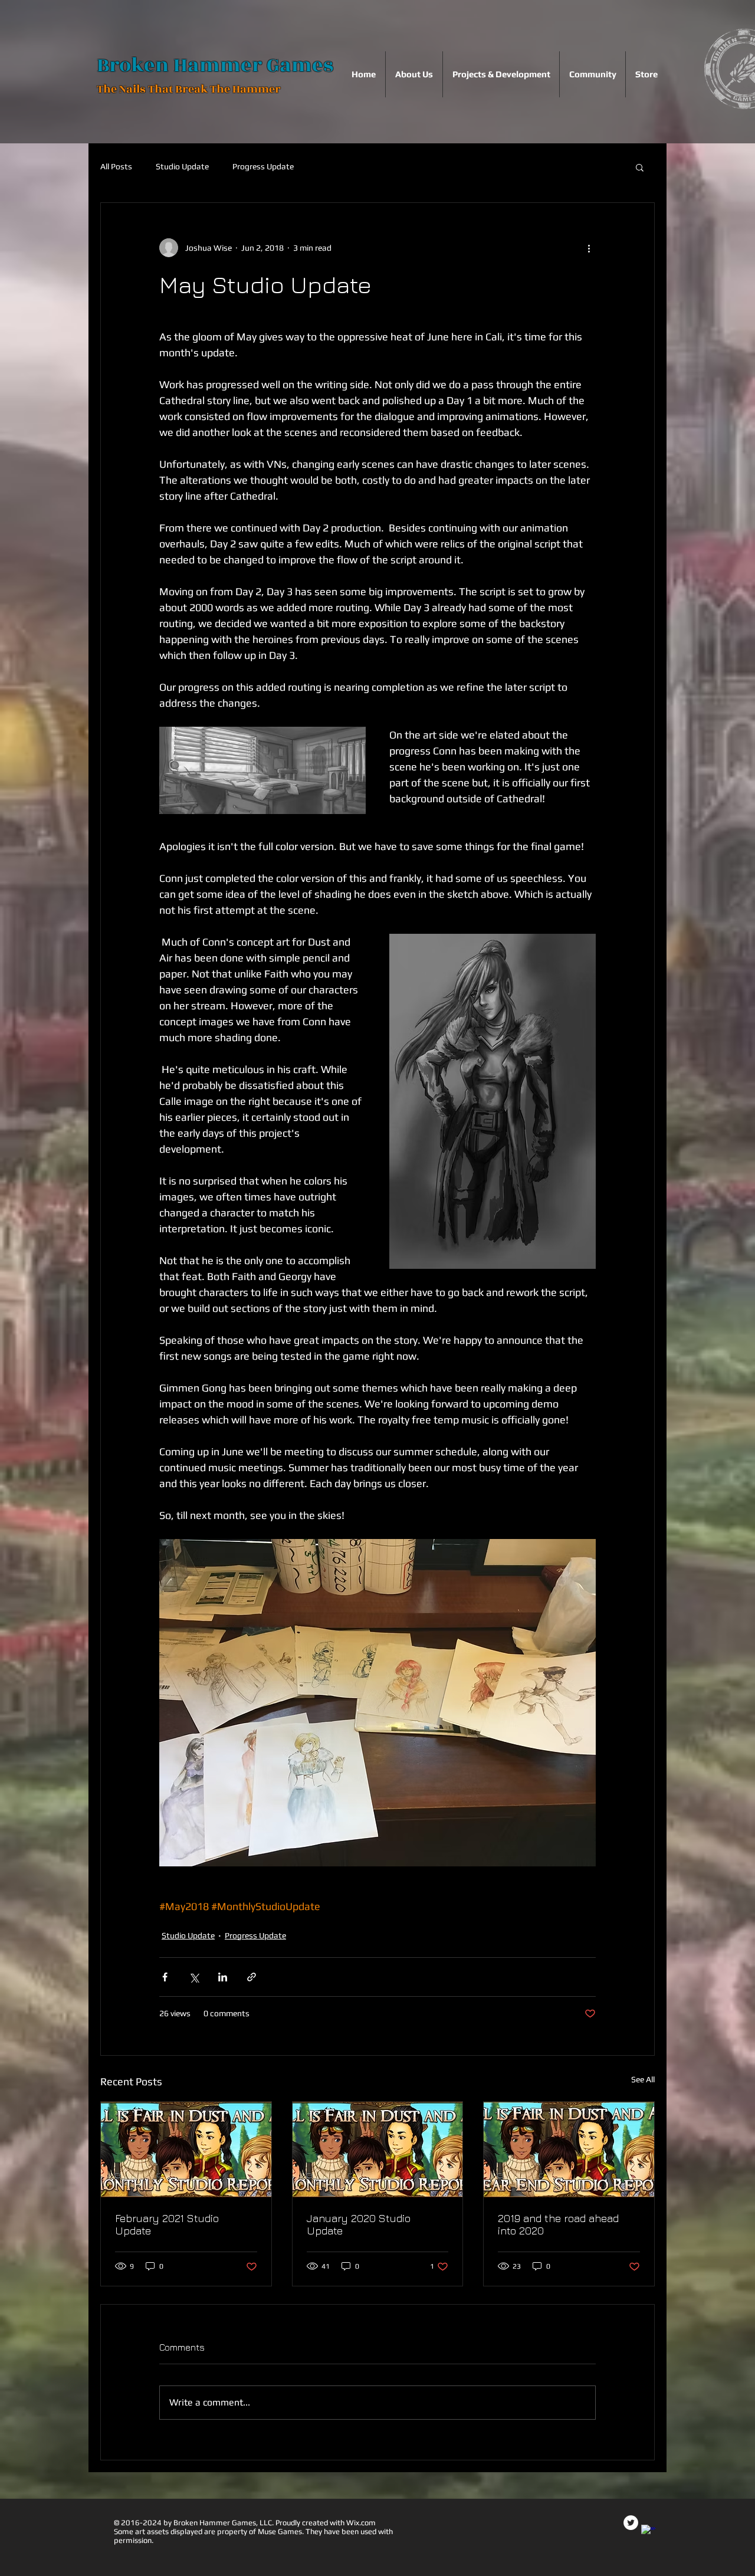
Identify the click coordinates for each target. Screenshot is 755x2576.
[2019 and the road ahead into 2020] (569, 2150)
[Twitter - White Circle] (631, 2523)
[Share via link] (252, 1977)
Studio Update (182, 166)
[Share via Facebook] (165, 1977)
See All (643, 2079)
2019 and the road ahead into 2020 (558, 2224)
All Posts (116, 166)
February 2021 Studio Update (167, 2224)
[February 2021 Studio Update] (186, 2150)
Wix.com (361, 2523)
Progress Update (263, 166)
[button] (640, 167)
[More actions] (589, 248)
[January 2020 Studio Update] (378, 2150)
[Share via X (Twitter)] (194, 1977)
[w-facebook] (649, 2532)
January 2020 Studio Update (359, 2224)
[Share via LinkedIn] (223, 1977)
